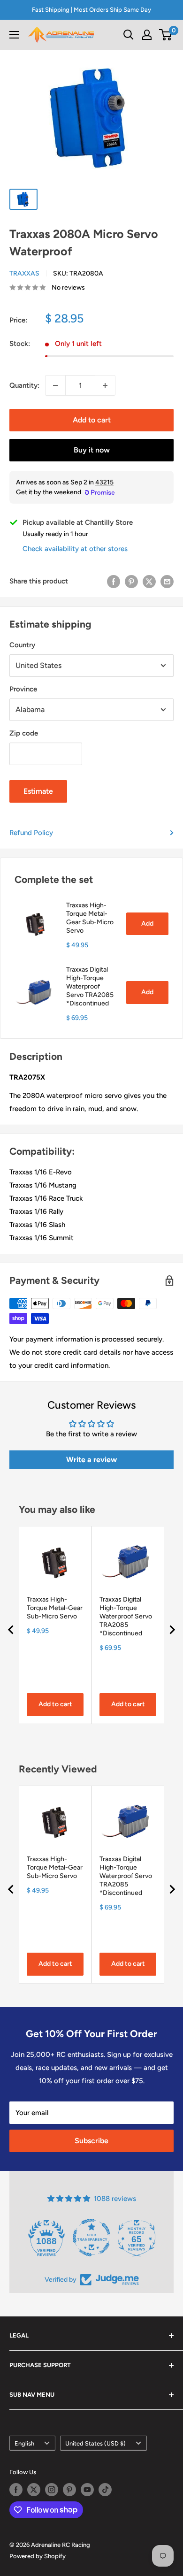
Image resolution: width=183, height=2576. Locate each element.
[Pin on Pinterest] (131, 581)
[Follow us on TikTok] (105, 2490)
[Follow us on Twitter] (34, 2490)
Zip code (24, 733)
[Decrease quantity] (55, 385)
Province (23, 689)
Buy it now (92, 450)
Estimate (38, 791)
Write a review (91, 1460)
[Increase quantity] (105, 385)
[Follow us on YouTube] (87, 2490)
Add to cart (92, 420)
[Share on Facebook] (114, 581)
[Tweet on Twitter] (149, 581)
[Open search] (129, 35)
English (24, 2443)
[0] (166, 35)
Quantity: (24, 385)
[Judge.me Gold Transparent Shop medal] (91, 2238)
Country (22, 645)
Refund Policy (31, 833)
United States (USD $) (95, 2443)
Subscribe (91, 2141)
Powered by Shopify (38, 2556)
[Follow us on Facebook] (16, 2490)
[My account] (147, 35)
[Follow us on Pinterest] (69, 2490)
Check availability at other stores (75, 549)
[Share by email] (167, 581)
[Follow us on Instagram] (52, 2490)
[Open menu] (14, 35)
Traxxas (24, 273)
